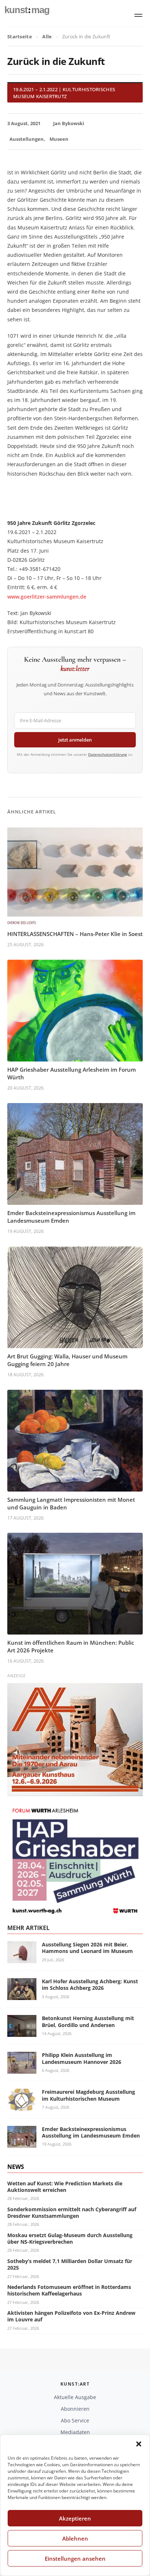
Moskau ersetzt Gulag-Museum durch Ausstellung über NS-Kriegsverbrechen (70, 2238)
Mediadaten (75, 2432)
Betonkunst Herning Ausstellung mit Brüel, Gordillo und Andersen (88, 2021)
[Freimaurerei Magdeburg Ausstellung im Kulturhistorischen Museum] (22, 2106)
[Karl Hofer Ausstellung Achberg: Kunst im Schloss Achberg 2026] (22, 1995)
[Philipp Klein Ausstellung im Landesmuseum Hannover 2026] (22, 2070)
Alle (47, 36)
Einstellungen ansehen (75, 2558)
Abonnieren (75, 2409)
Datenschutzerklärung (108, 754)
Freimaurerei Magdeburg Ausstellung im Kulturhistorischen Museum (88, 2095)
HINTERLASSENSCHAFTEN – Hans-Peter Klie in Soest (75, 934)
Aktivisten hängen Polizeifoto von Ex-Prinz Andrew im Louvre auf (71, 2316)
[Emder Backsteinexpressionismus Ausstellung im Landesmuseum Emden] (22, 2143)
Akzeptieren (75, 2518)
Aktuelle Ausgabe (75, 2397)
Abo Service (75, 2420)
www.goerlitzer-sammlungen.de (47, 597)
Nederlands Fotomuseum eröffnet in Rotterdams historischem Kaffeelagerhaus (69, 2290)
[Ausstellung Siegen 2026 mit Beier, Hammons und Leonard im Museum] (22, 1959)
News (16, 2167)
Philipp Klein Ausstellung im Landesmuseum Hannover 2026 (82, 2058)
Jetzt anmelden (75, 740)
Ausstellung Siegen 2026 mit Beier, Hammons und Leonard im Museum (87, 1948)
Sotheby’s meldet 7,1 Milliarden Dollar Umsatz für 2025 (70, 2264)
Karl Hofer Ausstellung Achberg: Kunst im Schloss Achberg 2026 (90, 1985)
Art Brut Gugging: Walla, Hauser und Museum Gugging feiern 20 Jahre (67, 1360)
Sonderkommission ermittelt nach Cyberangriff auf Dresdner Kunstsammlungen (72, 2213)
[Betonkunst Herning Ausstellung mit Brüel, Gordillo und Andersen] (22, 2033)
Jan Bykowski (69, 123)
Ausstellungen (27, 139)
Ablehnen (75, 2538)
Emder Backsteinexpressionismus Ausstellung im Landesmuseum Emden (91, 2132)
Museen (59, 139)
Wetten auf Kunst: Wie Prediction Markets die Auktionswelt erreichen (65, 2187)
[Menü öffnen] (138, 15)
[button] (139, 2444)
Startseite (20, 36)
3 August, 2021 (24, 123)
